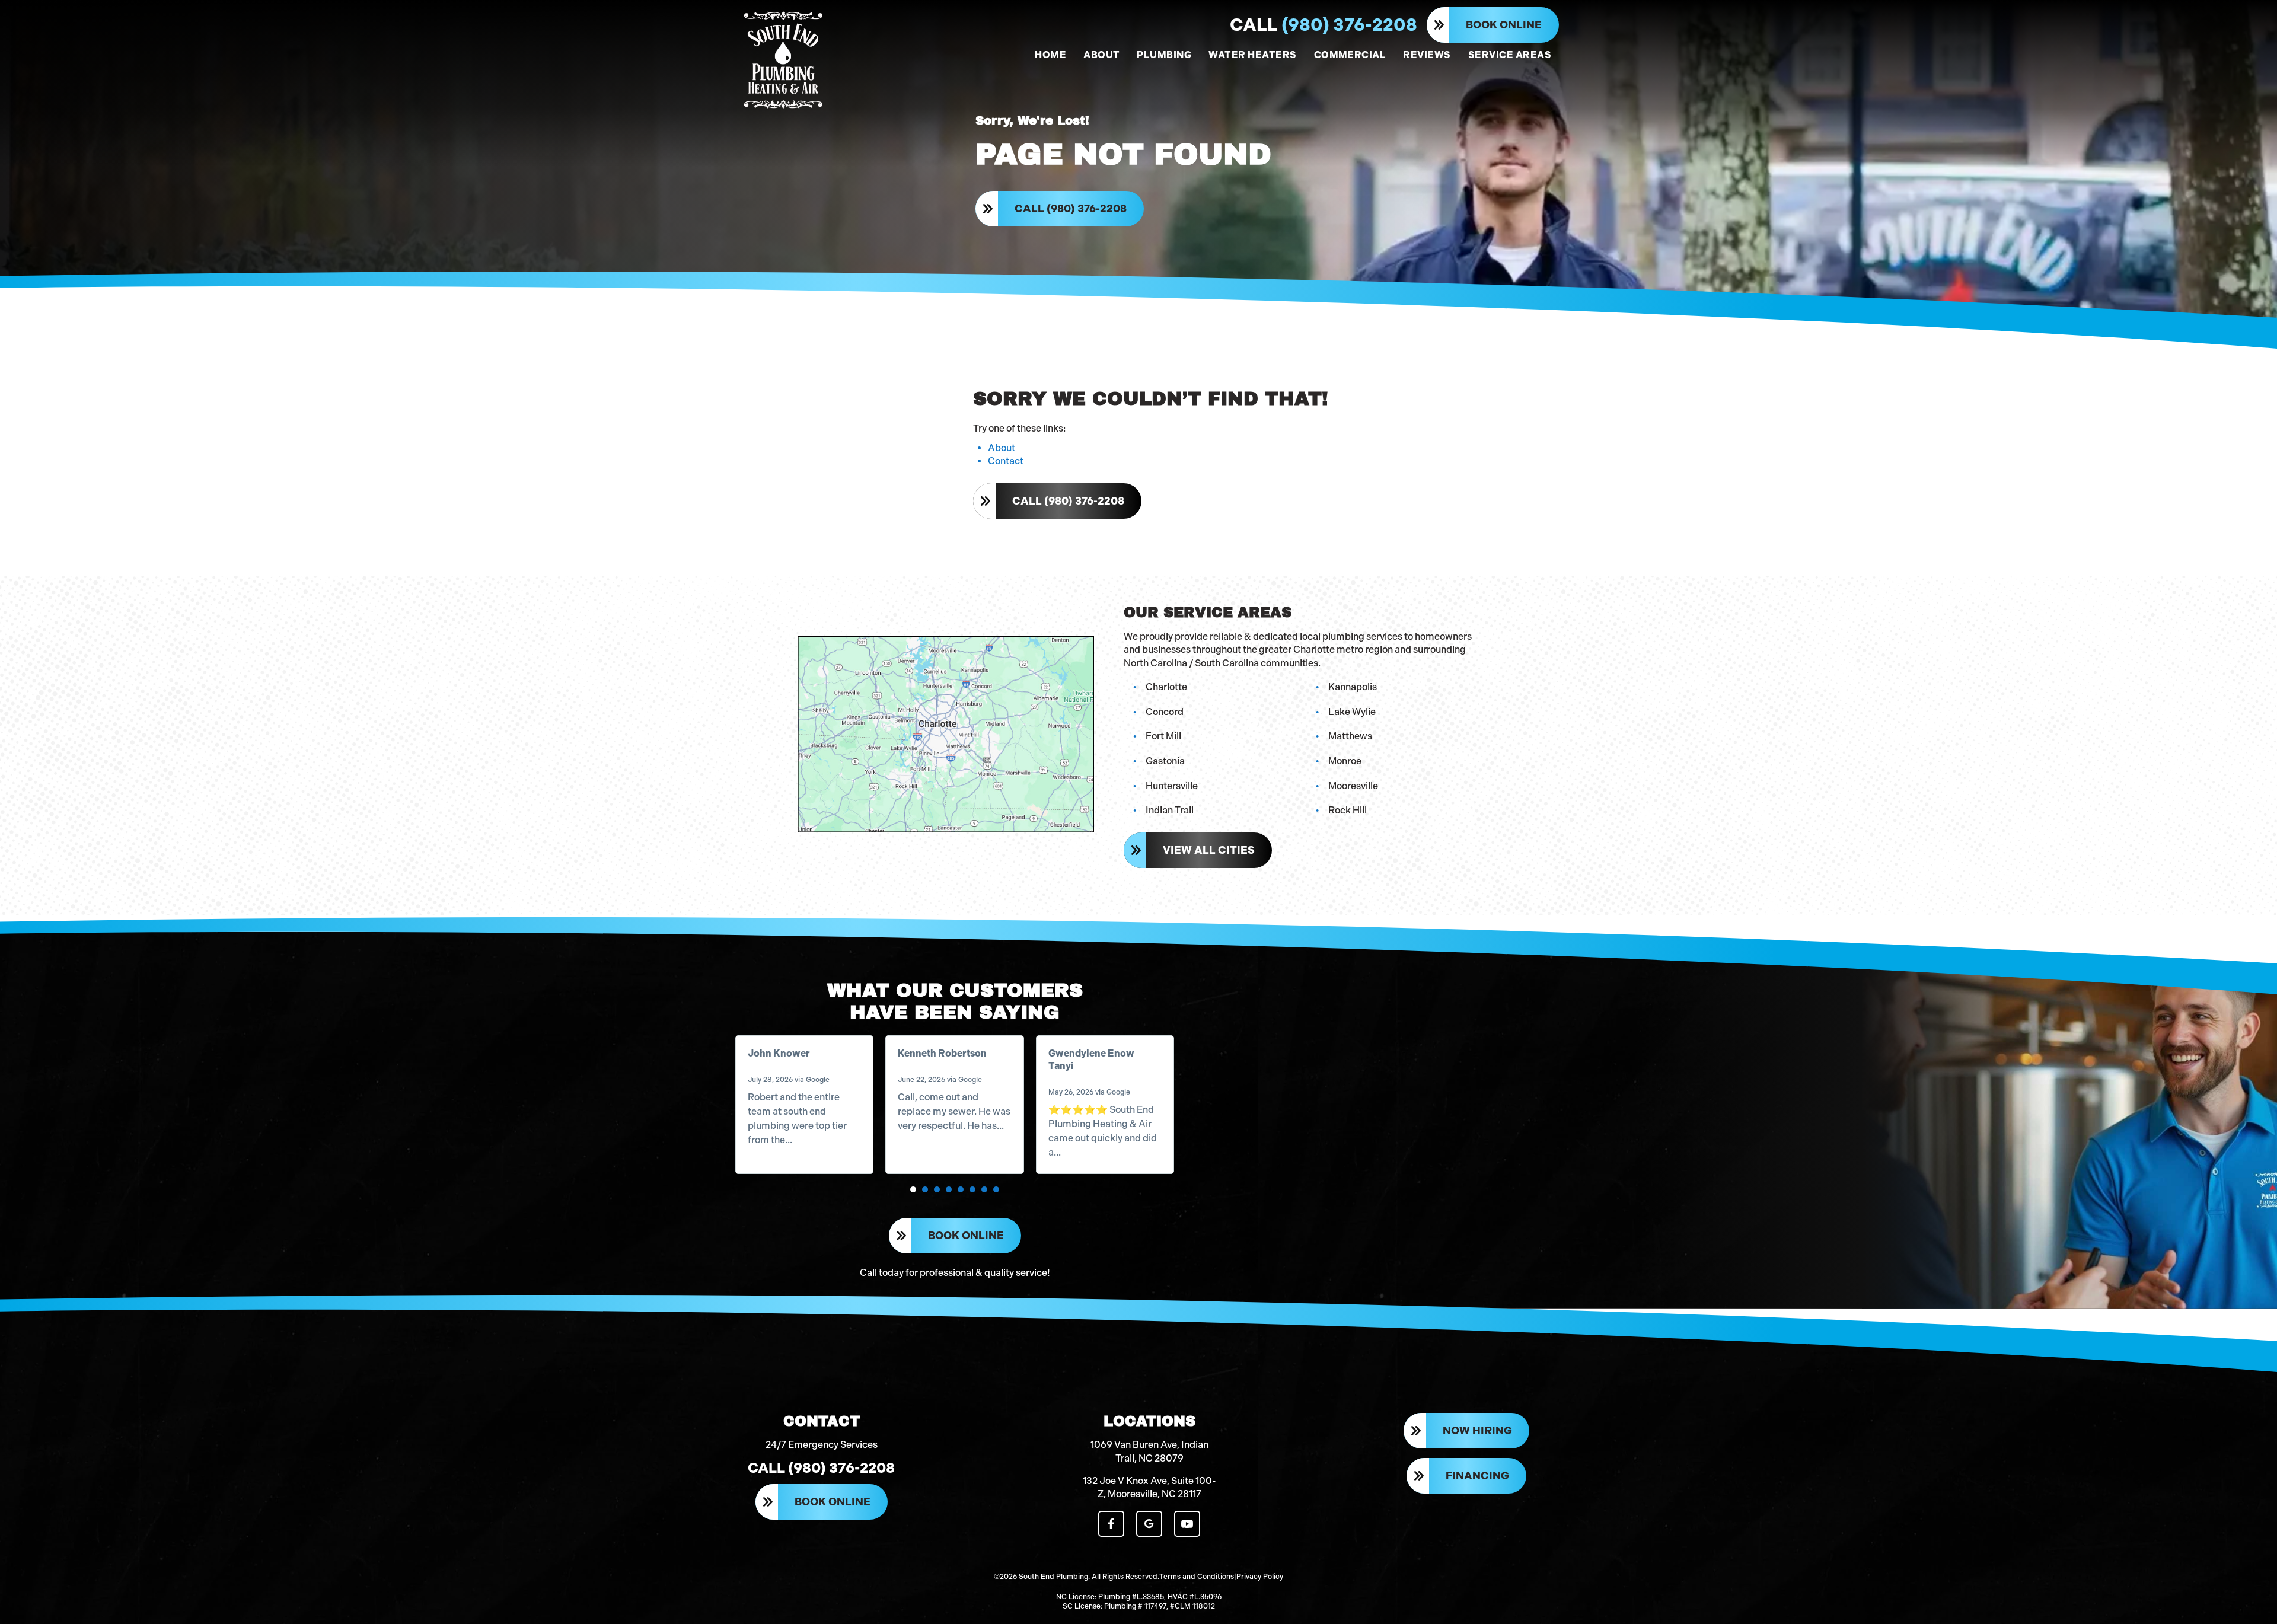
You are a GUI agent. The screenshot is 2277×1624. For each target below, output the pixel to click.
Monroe (1345, 761)
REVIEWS (1427, 55)
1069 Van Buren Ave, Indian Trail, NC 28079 (1149, 1451)
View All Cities (1209, 850)
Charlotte (1166, 687)
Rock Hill (1348, 810)
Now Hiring (1477, 1431)
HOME (1050, 55)
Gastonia (1165, 761)
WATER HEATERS (1252, 55)
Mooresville (1353, 786)
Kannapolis (1353, 687)
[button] (913, 1189)
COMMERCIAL (1350, 55)
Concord (1165, 712)
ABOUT (1101, 55)
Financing (1477, 1476)
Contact (1006, 461)
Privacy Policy (1260, 1577)
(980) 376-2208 (1324, 25)
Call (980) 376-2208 (1071, 209)
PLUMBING (1164, 55)
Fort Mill (1163, 736)
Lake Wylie (1352, 712)
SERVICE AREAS (1510, 55)
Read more (818, 1140)
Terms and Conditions (1197, 1577)
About (1002, 448)
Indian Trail (1170, 810)
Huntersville (1172, 786)
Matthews (1350, 736)
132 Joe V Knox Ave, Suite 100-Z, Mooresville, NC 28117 (1149, 1487)
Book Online (1504, 25)
